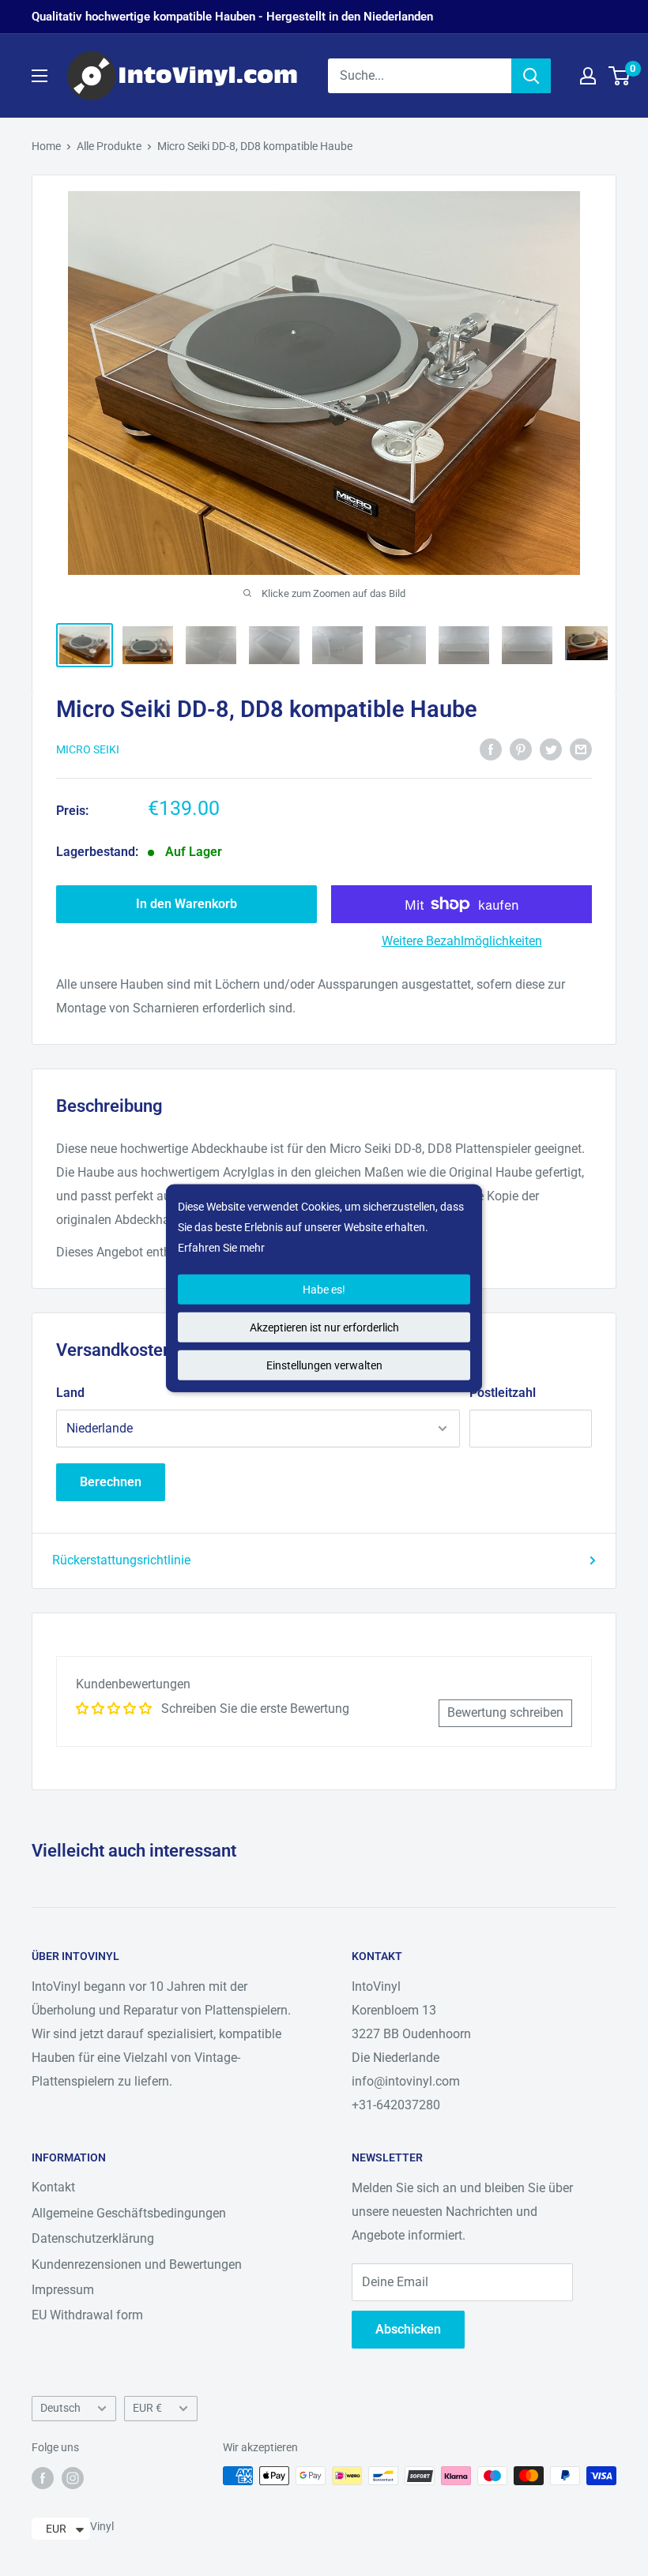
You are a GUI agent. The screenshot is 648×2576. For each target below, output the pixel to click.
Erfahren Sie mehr (221, 1248)
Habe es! (324, 1289)
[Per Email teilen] (581, 749)
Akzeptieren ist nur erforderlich (324, 1327)
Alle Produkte (109, 146)
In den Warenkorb (186, 904)
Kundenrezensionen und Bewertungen (137, 2264)
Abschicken (408, 2329)
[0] (620, 76)
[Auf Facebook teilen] (491, 749)
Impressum (63, 2290)
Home (46, 146)
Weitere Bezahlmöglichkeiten (462, 941)
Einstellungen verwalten (324, 1365)
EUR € (147, 2408)
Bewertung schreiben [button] (505, 1712)
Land (70, 1393)
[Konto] (588, 76)
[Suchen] (531, 76)
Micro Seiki (88, 749)
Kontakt (53, 2187)
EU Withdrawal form (87, 2315)
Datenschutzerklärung (93, 2238)
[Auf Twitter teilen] (551, 749)
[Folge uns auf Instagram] (73, 2477)
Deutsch (60, 2408)
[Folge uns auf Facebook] (43, 2477)
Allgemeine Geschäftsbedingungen (129, 2213)
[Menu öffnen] (40, 76)
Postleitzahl (503, 1393)
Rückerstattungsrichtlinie (121, 1560)
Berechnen (111, 1482)
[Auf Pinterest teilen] (521, 749)
